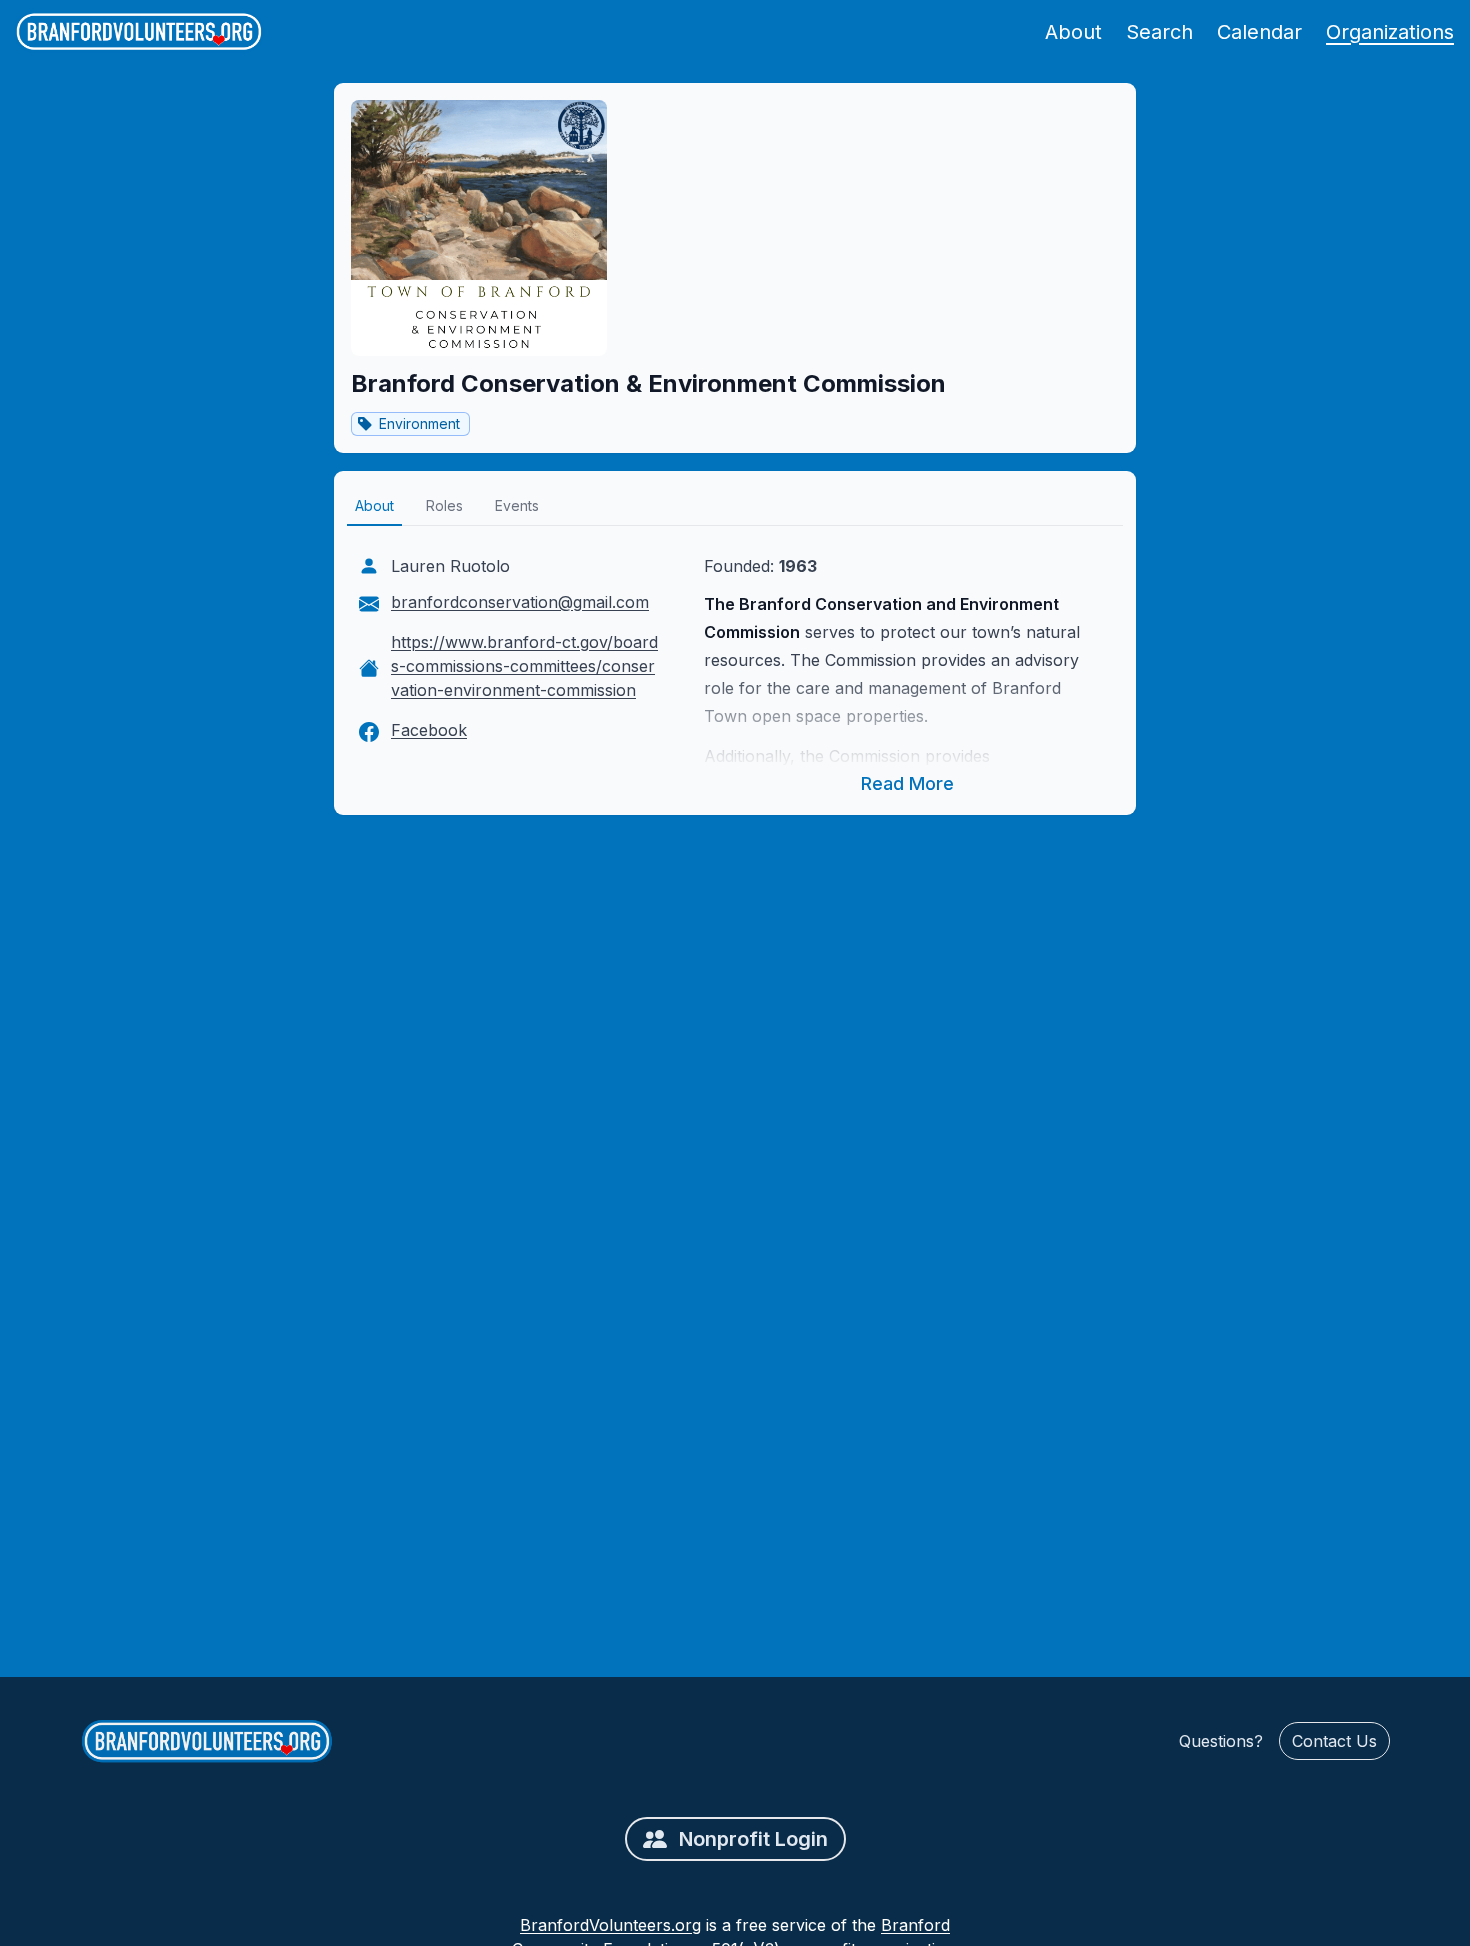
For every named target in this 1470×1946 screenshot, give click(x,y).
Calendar (1259, 32)
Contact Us (1334, 1741)
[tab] (374, 507)
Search (1159, 32)
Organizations (1390, 32)
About (1073, 32)
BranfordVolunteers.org (610, 1925)
